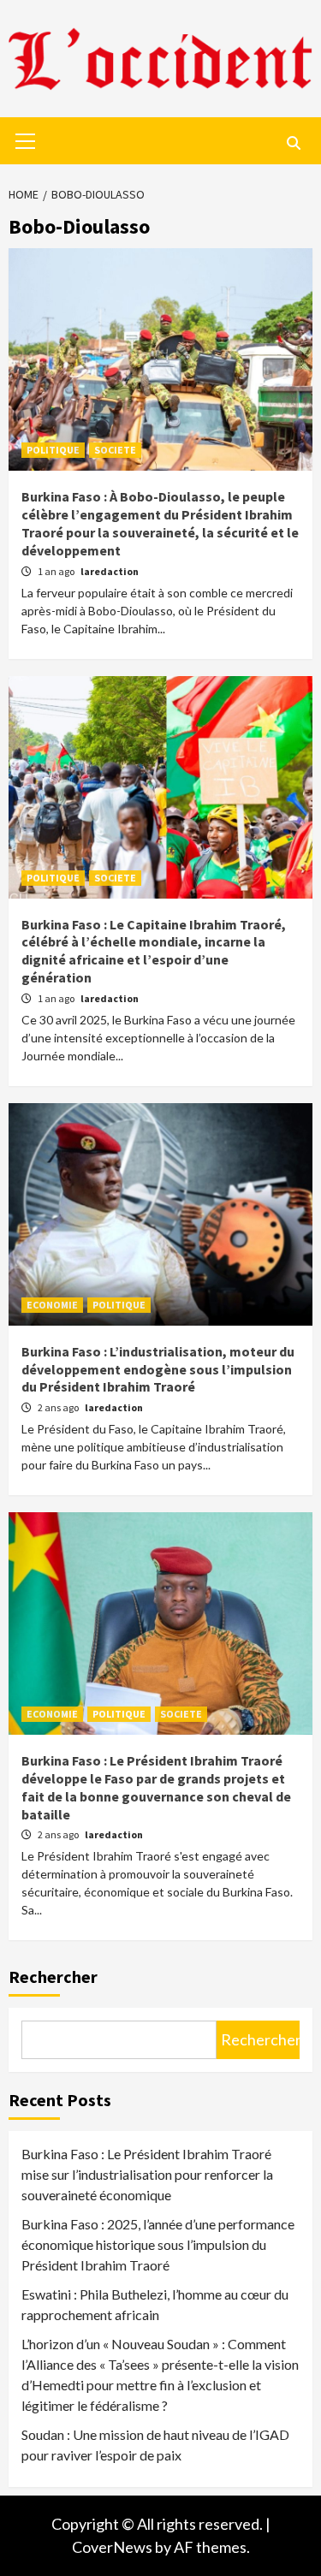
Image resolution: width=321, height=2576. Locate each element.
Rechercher (53, 1977)
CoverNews (112, 2547)
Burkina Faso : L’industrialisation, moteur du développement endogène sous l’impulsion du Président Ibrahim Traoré (158, 1369)
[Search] (293, 143)
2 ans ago (59, 1407)
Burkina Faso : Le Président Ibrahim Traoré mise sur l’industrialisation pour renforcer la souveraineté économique (147, 2174)
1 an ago (57, 571)
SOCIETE (115, 450)
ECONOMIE (52, 1305)
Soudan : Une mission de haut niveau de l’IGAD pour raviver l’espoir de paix (155, 2445)
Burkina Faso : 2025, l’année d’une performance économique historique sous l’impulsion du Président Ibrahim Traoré (158, 2244)
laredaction (110, 571)
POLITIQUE (53, 450)
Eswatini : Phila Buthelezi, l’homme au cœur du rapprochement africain (155, 2304)
